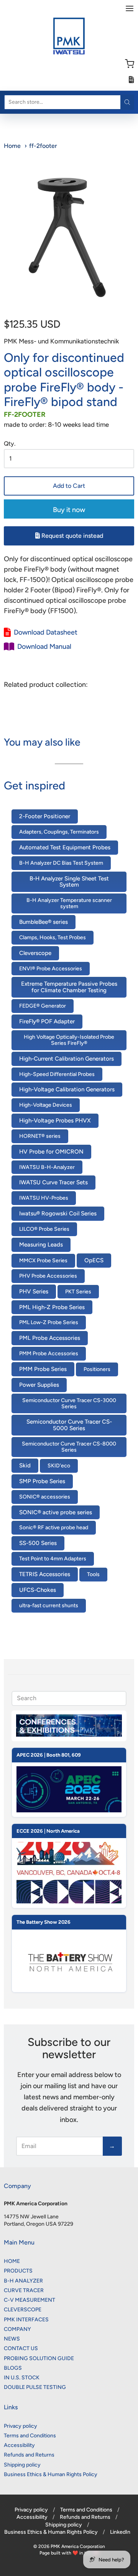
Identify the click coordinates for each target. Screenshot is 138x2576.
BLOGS (13, 2368)
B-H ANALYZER (23, 2281)
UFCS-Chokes (38, 1590)
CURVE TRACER (24, 2290)
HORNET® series (40, 1136)
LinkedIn (120, 2532)
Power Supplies (39, 1385)
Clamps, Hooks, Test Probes (53, 937)
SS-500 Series (38, 1543)
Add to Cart (69, 486)
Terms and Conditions (30, 2436)
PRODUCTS (18, 2271)
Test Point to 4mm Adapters (53, 1559)
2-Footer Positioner (45, 816)
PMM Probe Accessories (49, 1353)
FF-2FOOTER (25, 414)
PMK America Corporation (78, 2546)
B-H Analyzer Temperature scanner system (69, 903)
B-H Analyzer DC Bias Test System (61, 863)
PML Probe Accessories (50, 1338)
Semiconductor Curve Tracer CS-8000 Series (69, 1447)
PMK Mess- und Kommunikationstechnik (61, 341)
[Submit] (127, 102)
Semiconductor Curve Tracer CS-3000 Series (69, 1403)
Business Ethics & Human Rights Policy (51, 2474)
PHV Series (34, 1291)
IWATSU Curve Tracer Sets (53, 1182)
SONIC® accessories (45, 1497)
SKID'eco (59, 1466)
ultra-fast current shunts (49, 1605)
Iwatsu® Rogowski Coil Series (58, 1213)
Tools (93, 1574)
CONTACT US (21, 2348)
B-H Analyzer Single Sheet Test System (69, 882)
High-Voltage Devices (46, 1105)
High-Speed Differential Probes (57, 1074)
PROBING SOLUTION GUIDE (39, 2358)
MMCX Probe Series (43, 1261)
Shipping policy (22, 2465)
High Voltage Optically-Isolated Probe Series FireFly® (69, 1040)
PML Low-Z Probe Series (49, 1322)
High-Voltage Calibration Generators (67, 1089)
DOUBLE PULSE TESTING (35, 2387)
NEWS (12, 2339)
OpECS (94, 1260)
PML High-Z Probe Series (52, 1307)
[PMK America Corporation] (69, 36)
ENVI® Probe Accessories (51, 969)
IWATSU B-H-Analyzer (47, 1167)
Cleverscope (35, 953)
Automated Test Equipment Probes (65, 847)
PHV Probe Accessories (48, 1276)
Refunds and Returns (29, 2455)
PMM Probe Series (43, 1369)
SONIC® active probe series (56, 1512)
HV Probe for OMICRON (51, 1152)
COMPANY (17, 2329)
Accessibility (19, 2445)
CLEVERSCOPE (23, 2310)
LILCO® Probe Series (44, 1229)
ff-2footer (43, 146)
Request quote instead (71, 536)
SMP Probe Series (42, 1481)
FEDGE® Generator (43, 1006)
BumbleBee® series (44, 922)
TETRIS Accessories (45, 1574)
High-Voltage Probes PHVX (55, 1121)
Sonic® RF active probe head (54, 1528)
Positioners (97, 1369)
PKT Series (78, 1292)
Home (12, 146)
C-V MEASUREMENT (30, 2300)
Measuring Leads (41, 1245)
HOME (12, 2261)
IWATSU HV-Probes (44, 1198)
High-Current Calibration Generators (67, 1059)
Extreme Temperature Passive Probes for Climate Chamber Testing (69, 987)
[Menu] (130, 8)
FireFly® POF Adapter (47, 1021)
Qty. (10, 444)
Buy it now (69, 510)
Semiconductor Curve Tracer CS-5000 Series (69, 1425)
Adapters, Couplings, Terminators (59, 832)
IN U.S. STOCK (22, 2378)
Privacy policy (21, 2426)
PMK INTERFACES (26, 2320)
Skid (25, 1465)
